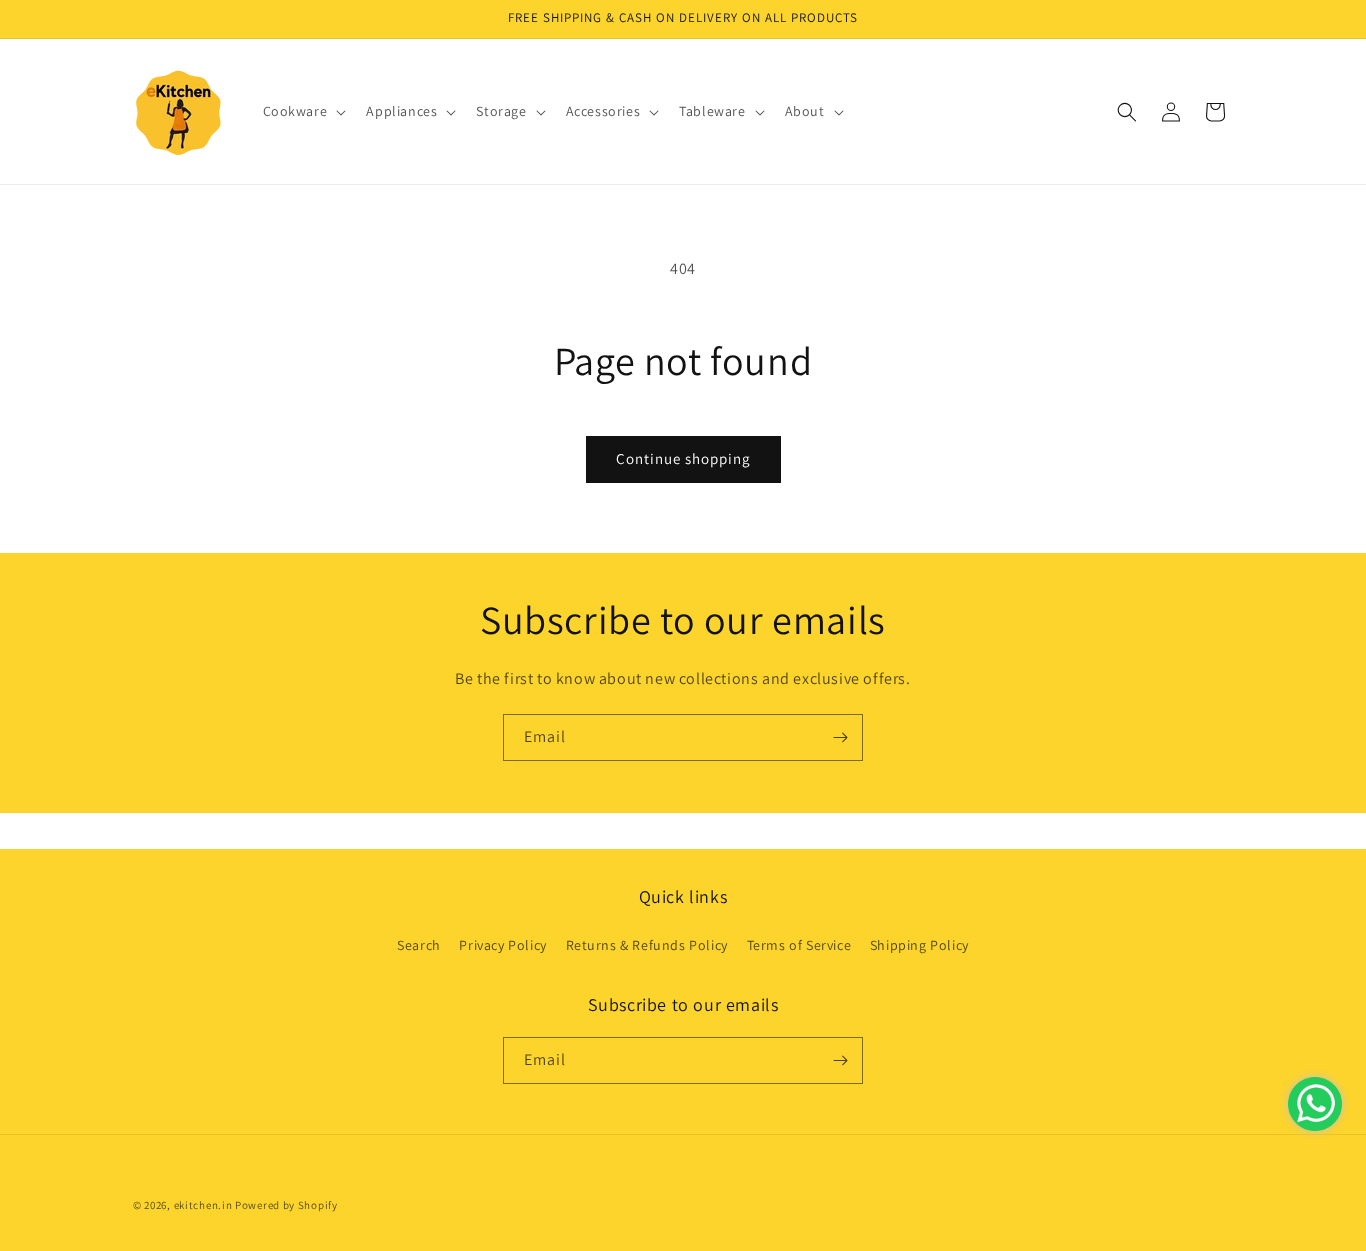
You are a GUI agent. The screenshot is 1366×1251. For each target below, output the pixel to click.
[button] (303, 111)
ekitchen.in (203, 1205)
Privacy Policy (502, 945)
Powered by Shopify (286, 1205)
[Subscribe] (840, 737)
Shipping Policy (919, 945)
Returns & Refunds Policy (647, 945)
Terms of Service (799, 945)
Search (419, 945)
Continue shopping (683, 458)
